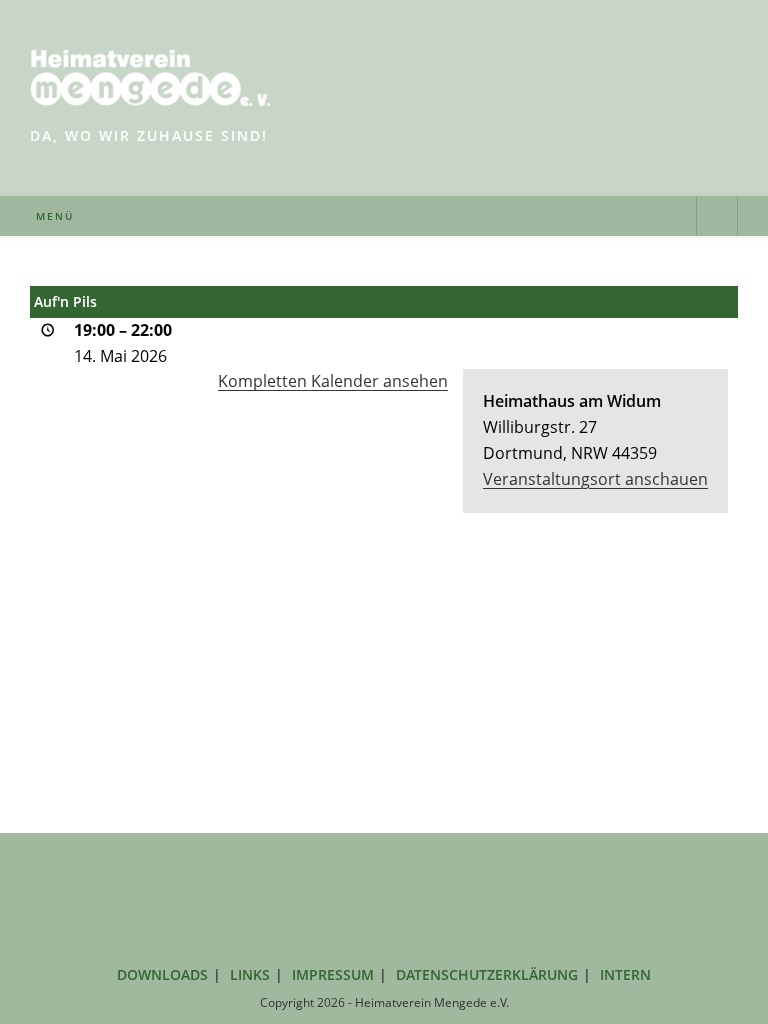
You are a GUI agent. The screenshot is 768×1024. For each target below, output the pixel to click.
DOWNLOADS (162, 974)
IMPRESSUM (333, 974)
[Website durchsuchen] (717, 218)
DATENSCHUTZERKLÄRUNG (487, 974)
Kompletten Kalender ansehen (333, 381)
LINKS (250, 974)
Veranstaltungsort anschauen (595, 479)
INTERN (625, 974)
